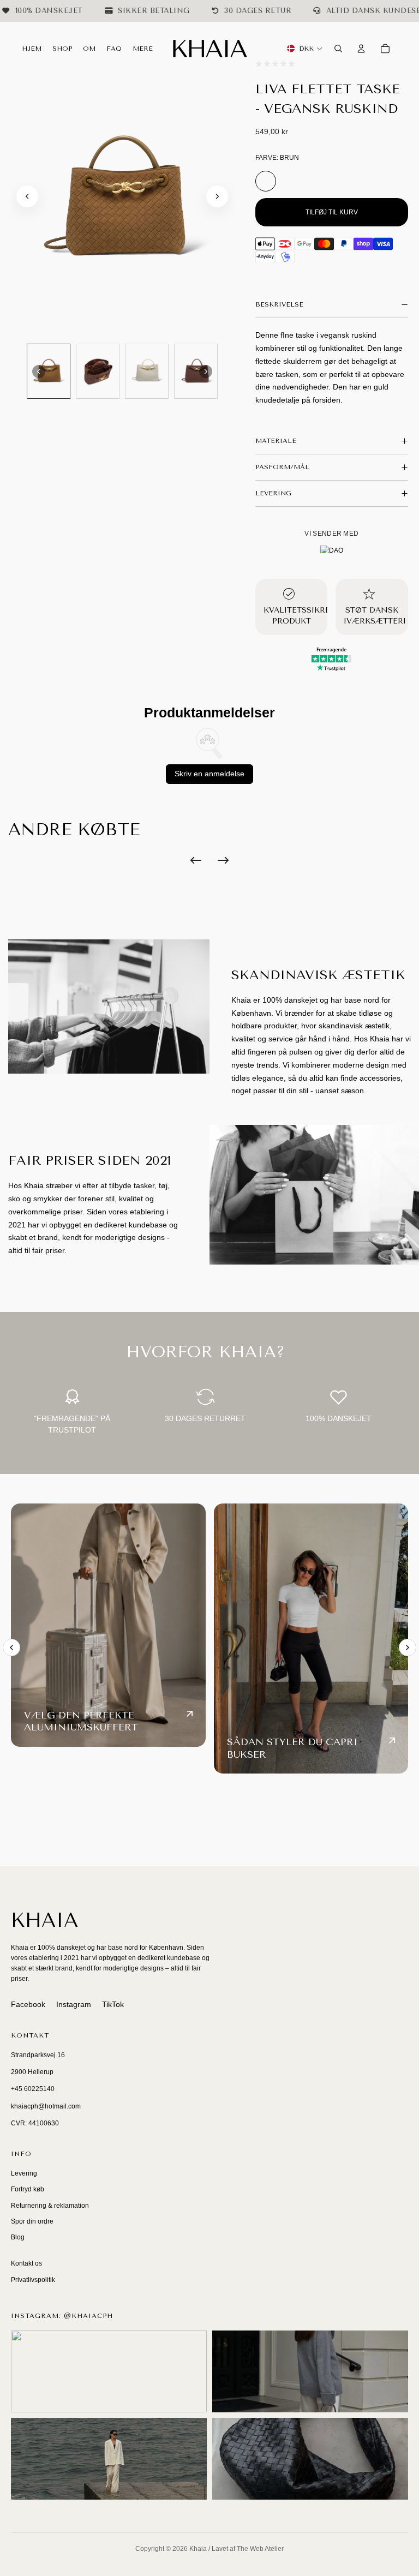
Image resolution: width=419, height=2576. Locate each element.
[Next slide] (217, 196)
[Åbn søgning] (338, 49)
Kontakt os (26, 2263)
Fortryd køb (28, 2189)
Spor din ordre (32, 2221)
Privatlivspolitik (33, 2280)
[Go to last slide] (27, 196)
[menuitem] (143, 49)
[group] (49, 371)
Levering (24, 2173)
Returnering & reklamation (50, 2206)
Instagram (74, 2004)
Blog (18, 2237)
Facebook (28, 2004)
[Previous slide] (11, 1648)
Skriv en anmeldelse (209, 774)
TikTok (113, 2004)
